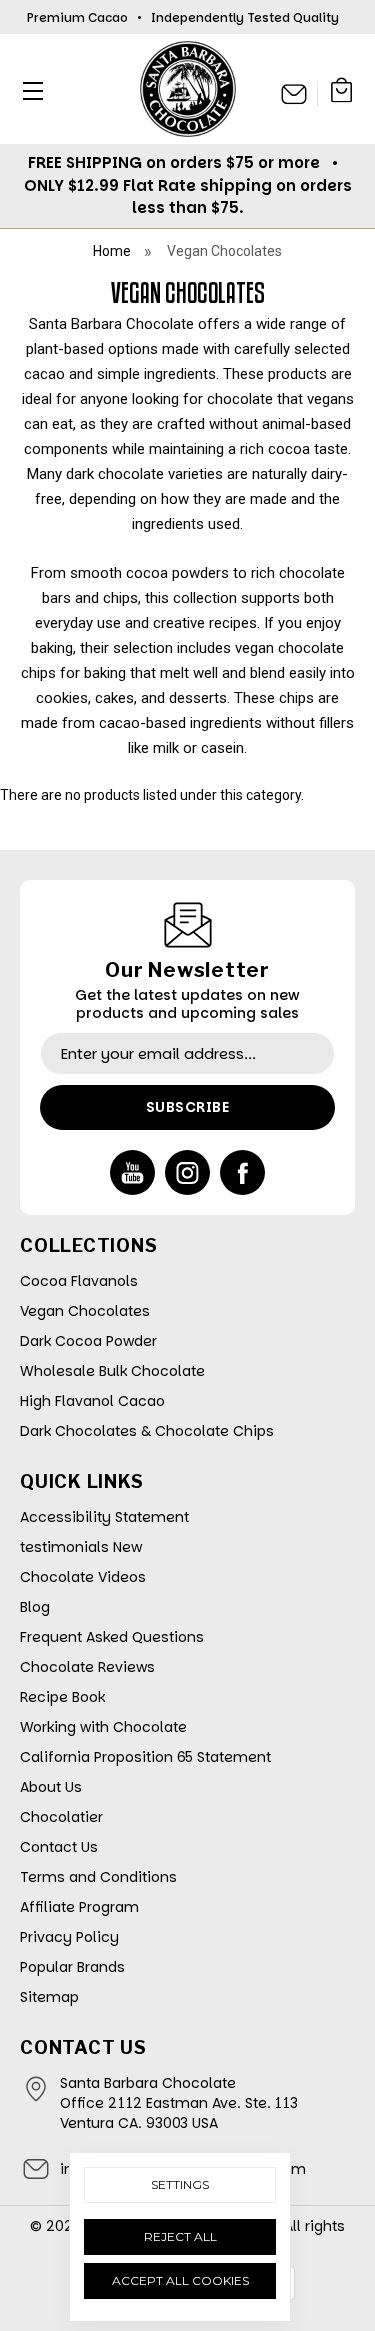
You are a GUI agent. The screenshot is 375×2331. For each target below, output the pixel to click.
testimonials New (81, 1547)
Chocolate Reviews (87, 1667)
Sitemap (49, 1997)
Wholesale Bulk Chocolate (112, 1371)
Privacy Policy (69, 1937)
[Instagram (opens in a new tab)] (187, 1172)
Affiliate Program (79, 1907)
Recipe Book (62, 1697)
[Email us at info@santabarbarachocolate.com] (294, 94)
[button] (27, 90)
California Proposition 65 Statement (145, 1757)
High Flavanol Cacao (92, 1401)
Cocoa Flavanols (79, 1281)
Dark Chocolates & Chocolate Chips (147, 1431)
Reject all (180, 2236)
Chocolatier (61, 1817)
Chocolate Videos (83, 1577)
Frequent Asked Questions (112, 1637)
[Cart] (342, 93)
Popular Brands (72, 1967)
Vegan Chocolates (85, 1311)
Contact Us (59, 1847)
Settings (180, 2184)
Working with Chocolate (103, 1727)
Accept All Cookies (180, 2280)
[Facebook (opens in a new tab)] (242, 1172)
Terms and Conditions (98, 1877)
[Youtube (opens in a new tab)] (132, 1172)
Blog (35, 1607)
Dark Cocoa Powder (88, 1341)
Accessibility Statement (104, 1517)
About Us (51, 1787)
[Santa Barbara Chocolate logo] (188, 89)
